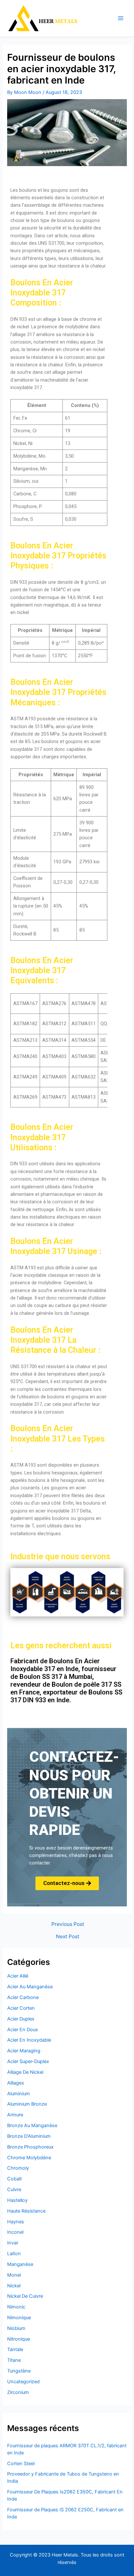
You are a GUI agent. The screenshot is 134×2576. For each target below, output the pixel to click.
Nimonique (19, 2318)
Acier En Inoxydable (29, 2040)
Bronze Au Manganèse (32, 2125)
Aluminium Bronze (27, 2104)
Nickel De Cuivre (25, 2296)
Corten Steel (21, 2464)
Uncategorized (23, 2382)
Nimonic (16, 2307)
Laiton (14, 2254)
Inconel (15, 2232)
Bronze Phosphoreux (30, 2147)
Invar (13, 2243)
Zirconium (18, 2392)
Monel (14, 2275)
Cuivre (14, 2190)
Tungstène (19, 2371)
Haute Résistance (26, 2211)
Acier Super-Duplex (28, 2061)
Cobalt (14, 2179)
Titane (14, 2360)
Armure (15, 2115)
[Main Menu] (121, 19)
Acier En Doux (23, 2030)
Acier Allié (18, 1976)
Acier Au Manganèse (30, 1987)
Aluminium (19, 2094)
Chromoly (18, 2168)
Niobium (16, 2328)
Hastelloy (17, 2200)
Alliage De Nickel (25, 2072)
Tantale (15, 2349)
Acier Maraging (24, 2051)
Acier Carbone (23, 1997)
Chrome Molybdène (29, 2158)
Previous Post (68, 1924)
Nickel (14, 2286)
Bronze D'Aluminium (29, 2136)
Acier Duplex (21, 2019)
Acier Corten (21, 2008)
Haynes (16, 2222)
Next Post (68, 1937)
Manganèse (20, 2264)
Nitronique (19, 2339)
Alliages (16, 2083)
